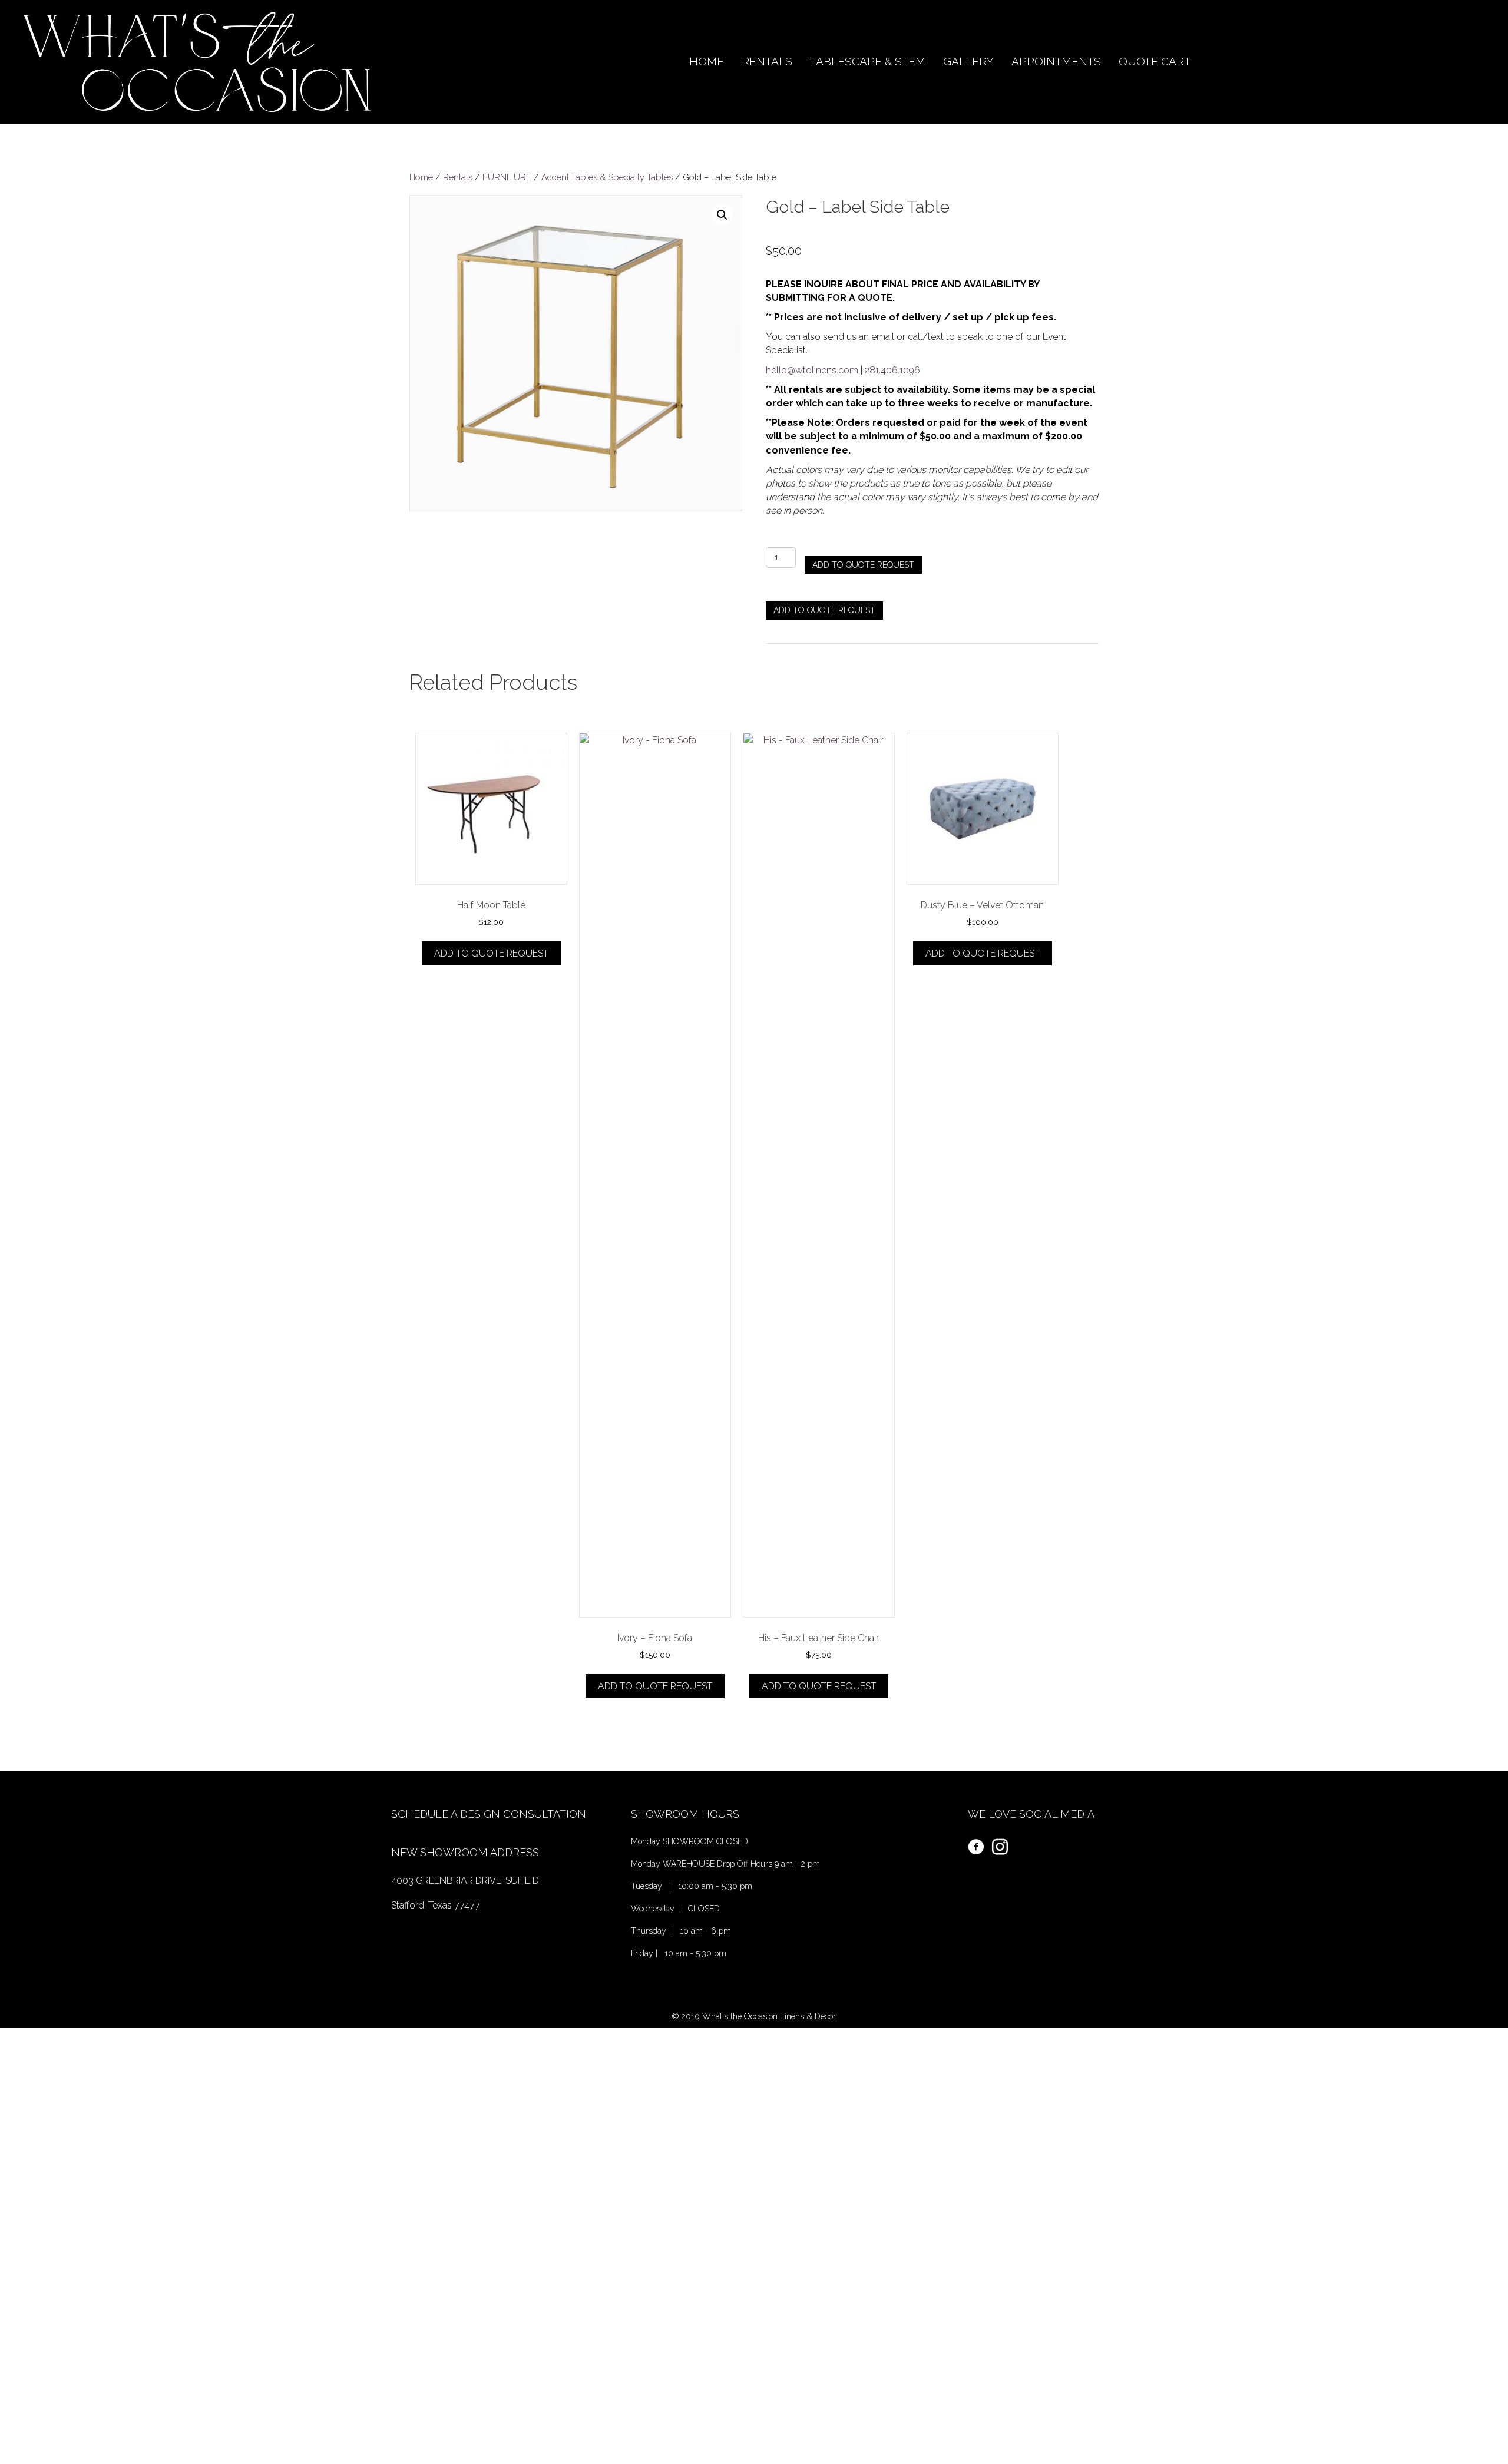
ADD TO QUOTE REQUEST (863, 565)
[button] (722, 215)
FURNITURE (507, 177)
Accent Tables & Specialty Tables (607, 177)
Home (421, 177)
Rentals (458, 177)
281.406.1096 (892, 370)
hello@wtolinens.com (812, 370)
